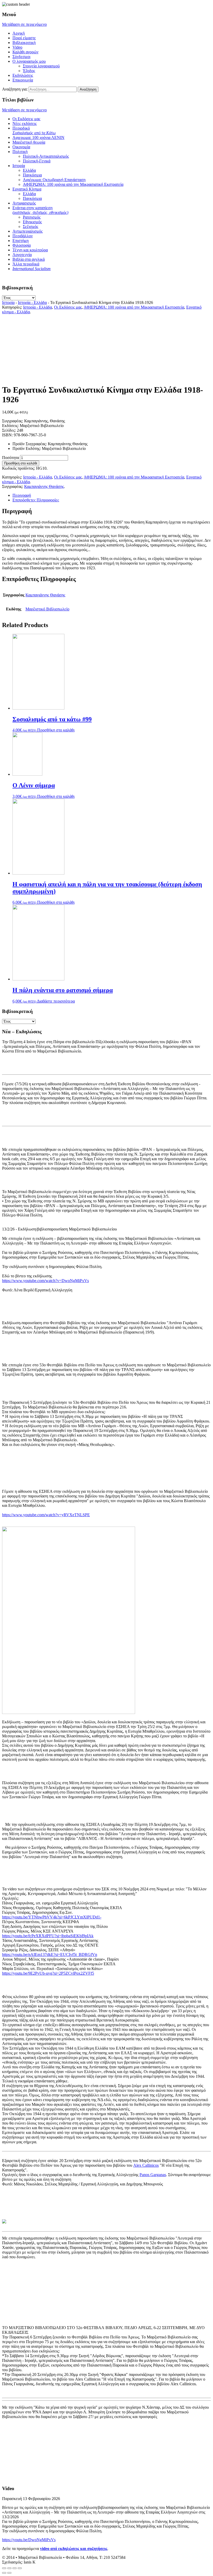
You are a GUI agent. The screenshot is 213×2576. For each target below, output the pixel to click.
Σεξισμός (31, 227)
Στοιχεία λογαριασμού (41, 66)
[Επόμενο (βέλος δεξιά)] (9, 2573)
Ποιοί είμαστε (24, 38)
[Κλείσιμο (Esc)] (4, 2568)
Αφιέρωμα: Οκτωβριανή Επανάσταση (54, 180)
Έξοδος (29, 71)
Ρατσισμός (32, 217)
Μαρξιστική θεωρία (29, 142)
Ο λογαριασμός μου (29, 61)
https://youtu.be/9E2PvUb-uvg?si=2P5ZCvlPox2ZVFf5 (48, 1973)
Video (17, 47)
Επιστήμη (21, 241)
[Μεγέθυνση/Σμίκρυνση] (20, 2568)
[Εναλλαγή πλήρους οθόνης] (15, 2568)
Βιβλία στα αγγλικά (29, 259)
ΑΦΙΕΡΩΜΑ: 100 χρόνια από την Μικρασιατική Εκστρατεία (73, 184)
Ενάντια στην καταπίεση (40, 210)
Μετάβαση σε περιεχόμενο (24, 24)
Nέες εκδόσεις (25, 123)
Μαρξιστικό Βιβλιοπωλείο (47, 609)
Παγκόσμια (32, 175)
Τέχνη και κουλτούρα (30, 250)
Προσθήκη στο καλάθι (21, 463)
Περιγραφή (22, 495)
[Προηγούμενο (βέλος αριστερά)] (4, 2573)
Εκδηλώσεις (23, 75)
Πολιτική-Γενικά (37, 161)
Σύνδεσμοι (21, 57)
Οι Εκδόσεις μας (26, 119)
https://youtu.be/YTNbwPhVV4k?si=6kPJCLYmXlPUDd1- (52, 1917)
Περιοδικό (34, 130)
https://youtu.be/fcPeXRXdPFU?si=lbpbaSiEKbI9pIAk (48, 1936)
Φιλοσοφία (22, 245)
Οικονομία (21, 147)
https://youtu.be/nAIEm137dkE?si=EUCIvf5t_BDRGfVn (50, 1955)
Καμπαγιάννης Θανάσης (44, 486)
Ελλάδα (29, 170)
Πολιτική (20, 152)
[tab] (112, 495)
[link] (146, 2165)
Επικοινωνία (23, 80)
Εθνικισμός (32, 222)
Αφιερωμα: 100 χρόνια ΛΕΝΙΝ (38, 138)
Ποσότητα (11, 458)
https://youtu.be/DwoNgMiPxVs (29, 2540)
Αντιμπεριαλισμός (28, 231)
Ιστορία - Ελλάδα (32, 302)
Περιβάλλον (23, 236)
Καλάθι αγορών (25, 52)
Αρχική (19, 33)
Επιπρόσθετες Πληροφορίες (36, 500)
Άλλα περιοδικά (26, 264)
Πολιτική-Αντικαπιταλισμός (46, 156)
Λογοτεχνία (22, 255)
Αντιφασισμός (24, 203)
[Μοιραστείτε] (9, 2568)
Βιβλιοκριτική (24, 43)
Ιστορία (19, 166)
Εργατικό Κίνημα (27, 189)
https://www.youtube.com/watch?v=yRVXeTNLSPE (46, 1515)
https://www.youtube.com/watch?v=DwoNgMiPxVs (45, 1281)
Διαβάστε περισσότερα (56, 1001)
